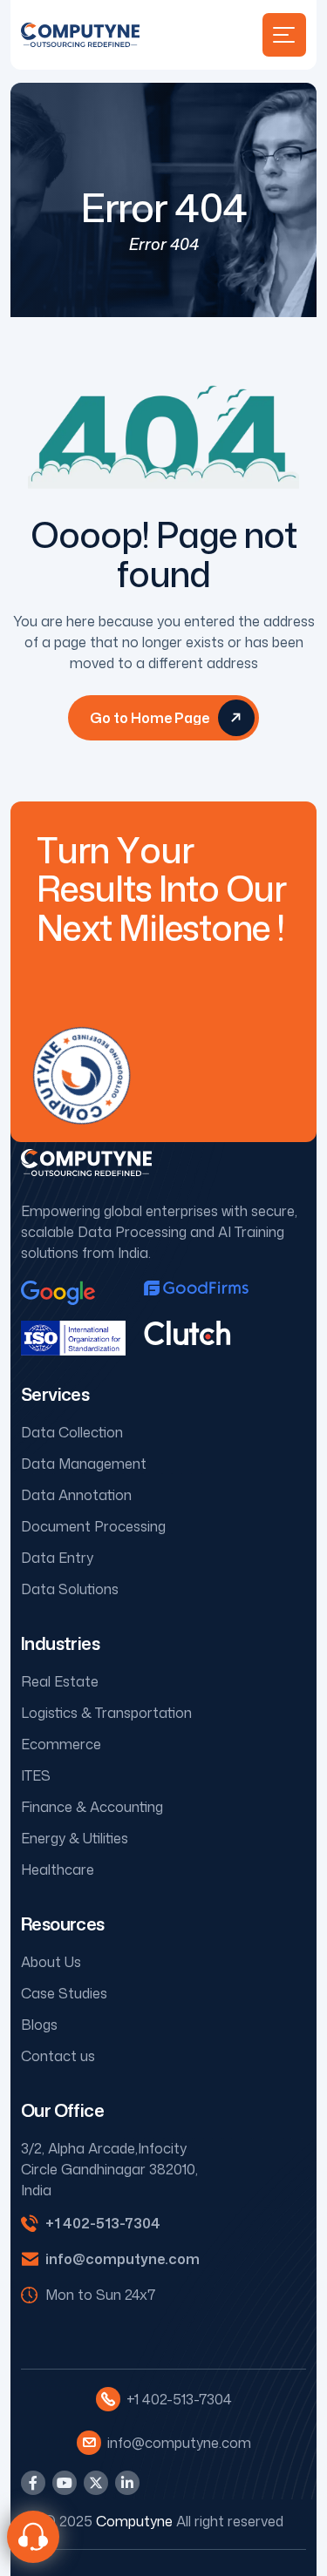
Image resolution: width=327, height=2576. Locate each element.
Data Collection (72, 1432)
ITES (36, 1775)
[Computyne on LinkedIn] (127, 2483)
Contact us (58, 2056)
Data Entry (57, 1558)
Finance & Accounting (92, 1807)
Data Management (84, 1464)
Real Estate (60, 1681)
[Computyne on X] (96, 2483)
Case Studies (64, 1993)
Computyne (134, 2521)
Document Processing (93, 1526)
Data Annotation (76, 1495)
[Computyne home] (80, 35)
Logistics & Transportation (106, 1713)
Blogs (39, 2025)
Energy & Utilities (75, 1838)
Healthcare (58, 1869)
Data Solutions (70, 1589)
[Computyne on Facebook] (33, 2483)
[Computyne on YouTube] (65, 2483)
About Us (51, 1962)
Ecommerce (61, 1744)
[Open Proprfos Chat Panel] (33, 2537)
